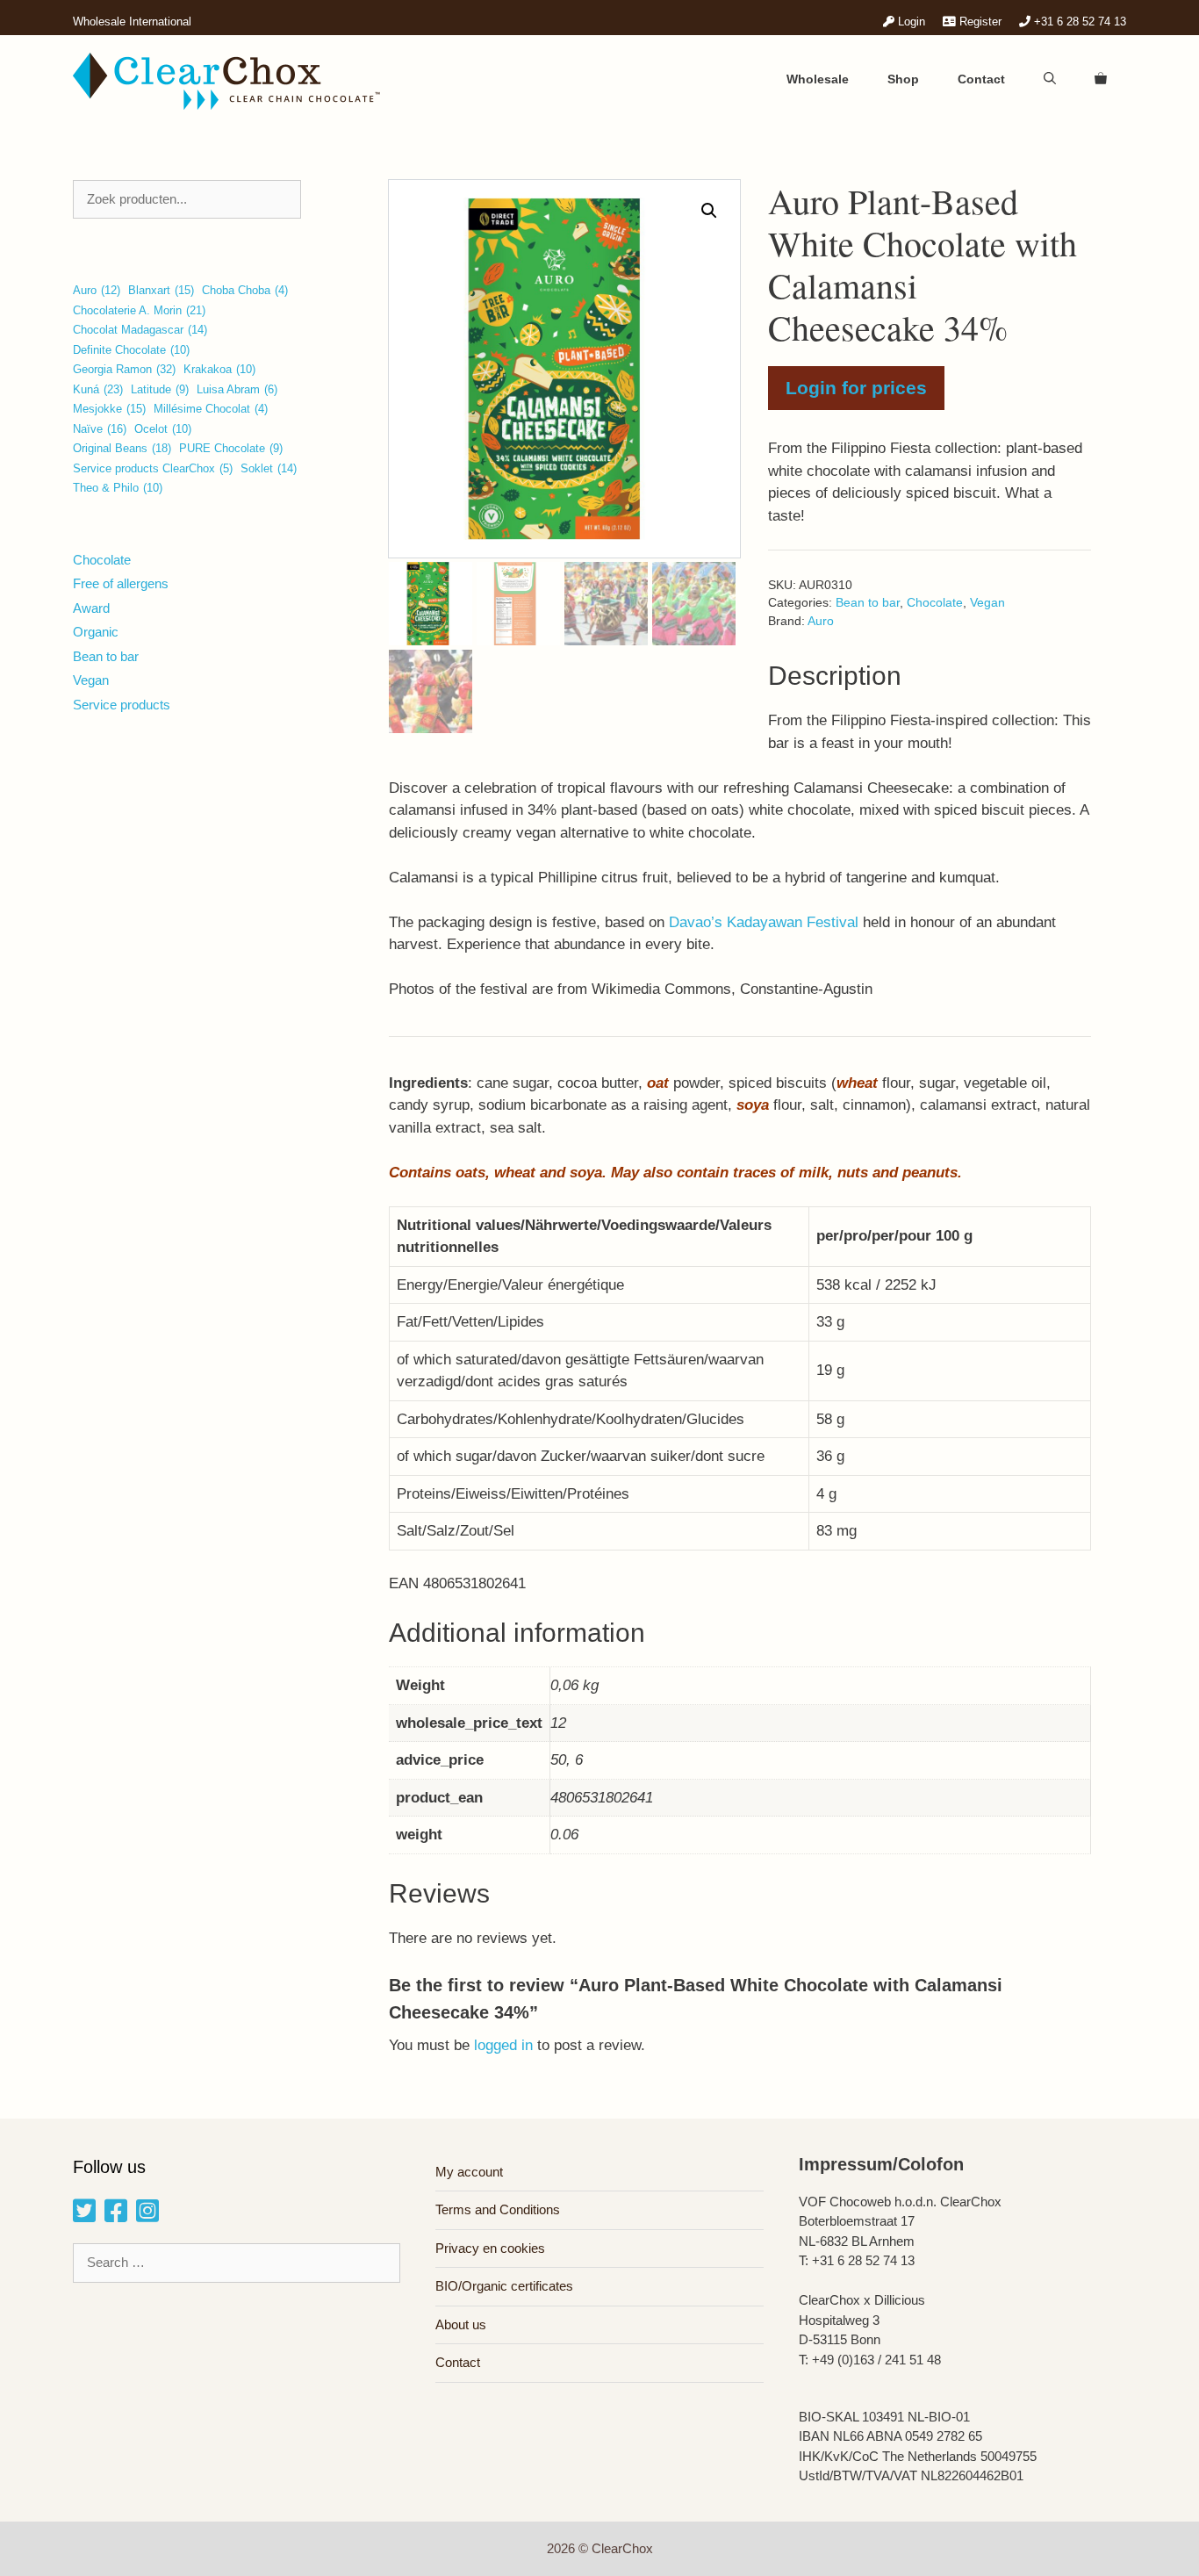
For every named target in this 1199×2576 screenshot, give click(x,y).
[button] (709, 211)
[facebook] (116, 2216)
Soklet (269, 468)
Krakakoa (219, 369)
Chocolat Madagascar (140, 330)
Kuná (98, 389)
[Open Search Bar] (1050, 79)
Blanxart (161, 290)
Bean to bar (868, 603)
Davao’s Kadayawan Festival (764, 922)
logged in (503, 2045)
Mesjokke (109, 409)
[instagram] (147, 2216)
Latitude (160, 389)
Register (979, 22)
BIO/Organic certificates (504, 2286)
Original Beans (122, 448)
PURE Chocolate (231, 448)
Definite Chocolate (131, 350)
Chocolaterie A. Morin (139, 310)
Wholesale (818, 79)
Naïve (100, 429)
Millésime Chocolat (211, 409)
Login (910, 22)
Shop (903, 79)
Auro (821, 621)
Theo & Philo (118, 488)
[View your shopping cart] (1101, 79)
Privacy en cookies (490, 2248)
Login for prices (856, 388)
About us (461, 2324)
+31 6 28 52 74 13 (1078, 22)
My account (469, 2172)
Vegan (987, 603)
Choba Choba (245, 290)
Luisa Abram (237, 389)
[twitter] (84, 2216)
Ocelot (163, 429)
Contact (981, 79)
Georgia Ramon (124, 369)
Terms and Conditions (498, 2209)
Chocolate (935, 603)
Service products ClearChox (153, 468)
